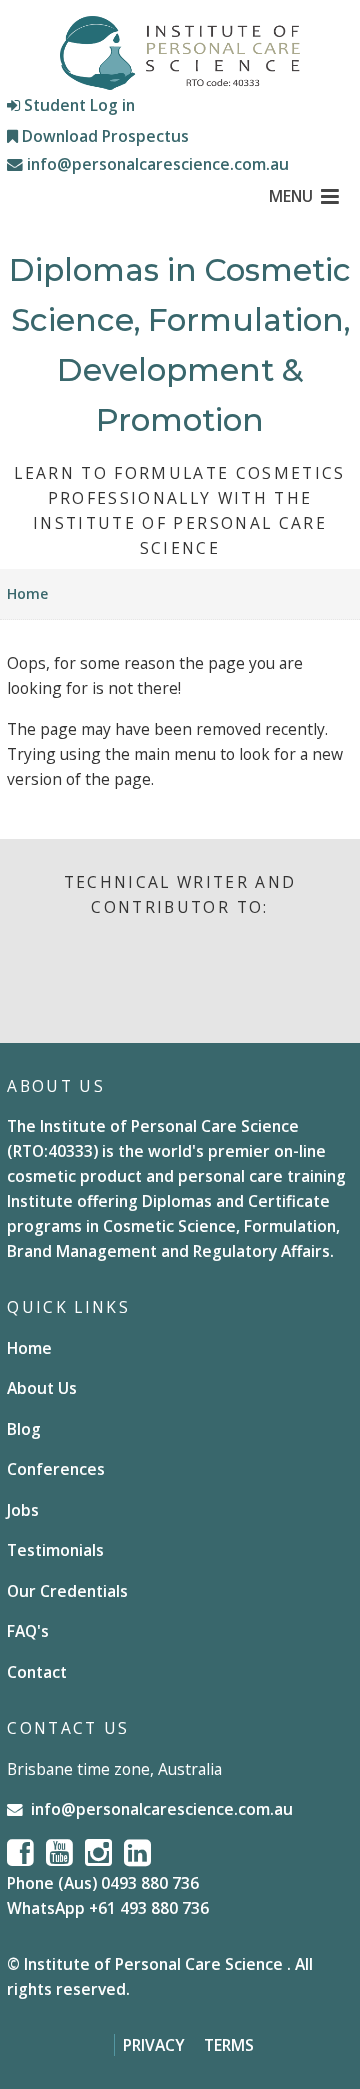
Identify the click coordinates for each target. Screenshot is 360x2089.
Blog (24, 1429)
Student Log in (77, 105)
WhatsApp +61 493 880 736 (108, 1908)
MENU (291, 196)
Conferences (56, 1469)
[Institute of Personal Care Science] (180, 53)
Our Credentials (67, 1591)
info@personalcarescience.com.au (156, 164)
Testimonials (55, 1550)
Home (27, 593)
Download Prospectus (103, 136)
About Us (42, 1388)
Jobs (23, 1510)
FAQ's (28, 1631)
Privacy (154, 2045)
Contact (37, 1672)
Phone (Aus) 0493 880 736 (103, 1883)
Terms (229, 2045)
